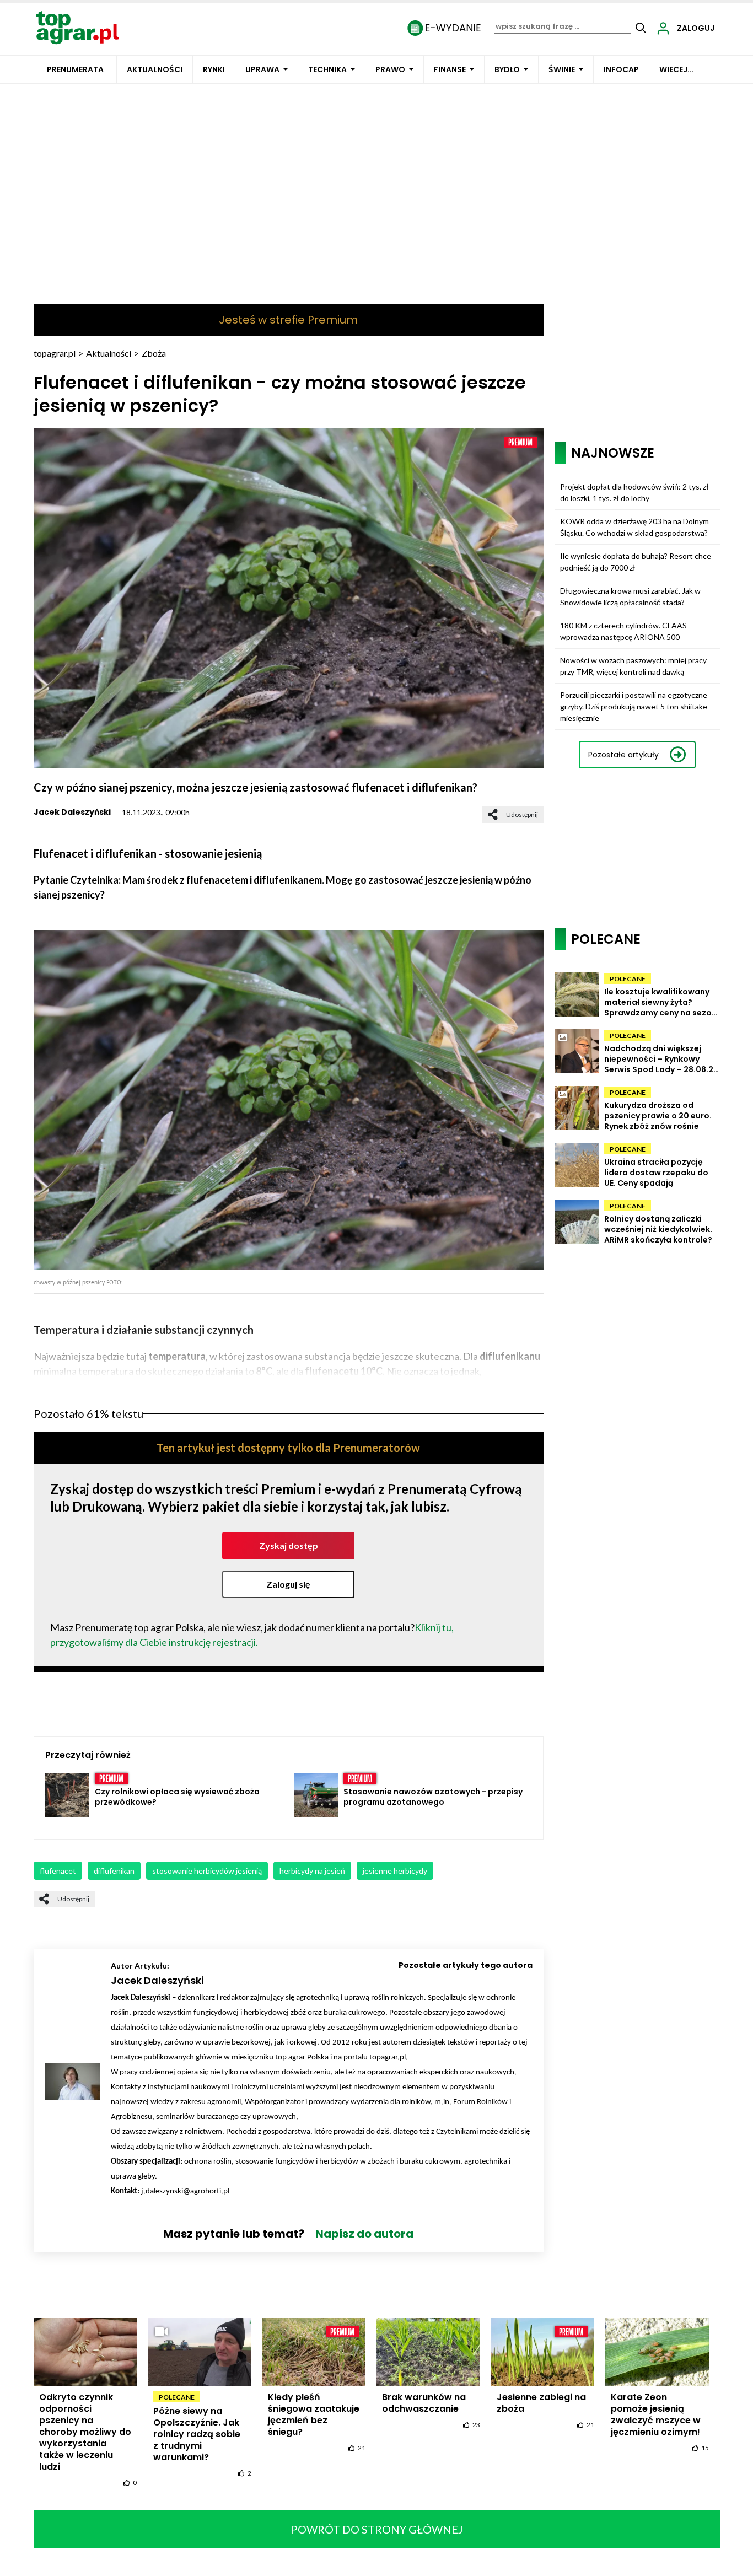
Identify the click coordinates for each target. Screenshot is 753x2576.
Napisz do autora (364, 2234)
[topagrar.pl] (78, 27)
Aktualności (155, 69)
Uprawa (262, 69)
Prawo (390, 69)
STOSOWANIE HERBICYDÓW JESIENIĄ (207, 1871)
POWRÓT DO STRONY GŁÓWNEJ (377, 2529)
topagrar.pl (55, 353)
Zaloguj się (288, 1584)
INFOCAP (621, 69)
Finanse (450, 69)
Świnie (562, 69)
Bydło (507, 69)
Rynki (214, 69)
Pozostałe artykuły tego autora (466, 1965)
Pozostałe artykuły (623, 755)
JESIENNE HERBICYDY (395, 1871)
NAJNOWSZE (613, 453)
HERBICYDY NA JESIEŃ (312, 1871)
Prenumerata (75, 69)
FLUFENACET (58, 1871)
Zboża (154, 353)
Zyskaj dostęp (289, 1545)
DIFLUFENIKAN (114, 1871)
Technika (327, 69)
